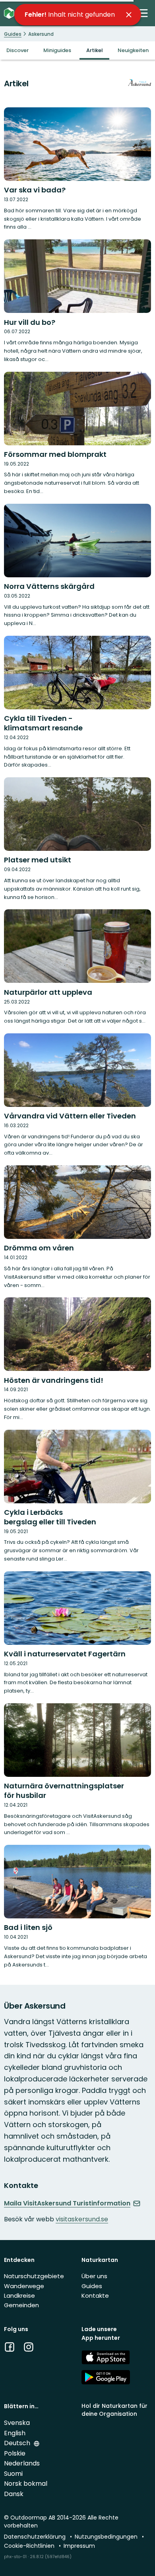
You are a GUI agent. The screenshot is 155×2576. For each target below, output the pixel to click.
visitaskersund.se (82, 2219)
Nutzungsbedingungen (107, 2537)
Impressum (79, 2546)
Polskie (15, 2453)
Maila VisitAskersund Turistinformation (67, 2203)
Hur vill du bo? (30, 322)
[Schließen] (129, 15)
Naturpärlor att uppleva (48, 992)
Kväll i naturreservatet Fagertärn (65, 1654)
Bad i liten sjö (28, 1927)
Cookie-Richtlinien (30, 2546)
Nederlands (22, 2463)
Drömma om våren (39, 1248)
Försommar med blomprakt (55, 454)
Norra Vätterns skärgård (49, 586)
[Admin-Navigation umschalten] (143, 13)
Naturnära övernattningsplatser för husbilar (64, 1791)
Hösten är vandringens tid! (54, 1380)
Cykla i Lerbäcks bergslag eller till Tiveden (50, 1517)
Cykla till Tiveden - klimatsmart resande (43, 723)
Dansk (14, 2494)
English (15, 2433)
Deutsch (18, 2443)
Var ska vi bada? (35, 190)
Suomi (13, 2474)
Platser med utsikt (38, 860)
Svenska (17, 2423)
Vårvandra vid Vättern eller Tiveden (70, 1116)
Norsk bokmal (26, 2484)
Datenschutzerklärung (36, 2537)
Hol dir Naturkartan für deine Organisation (114, 2410)
